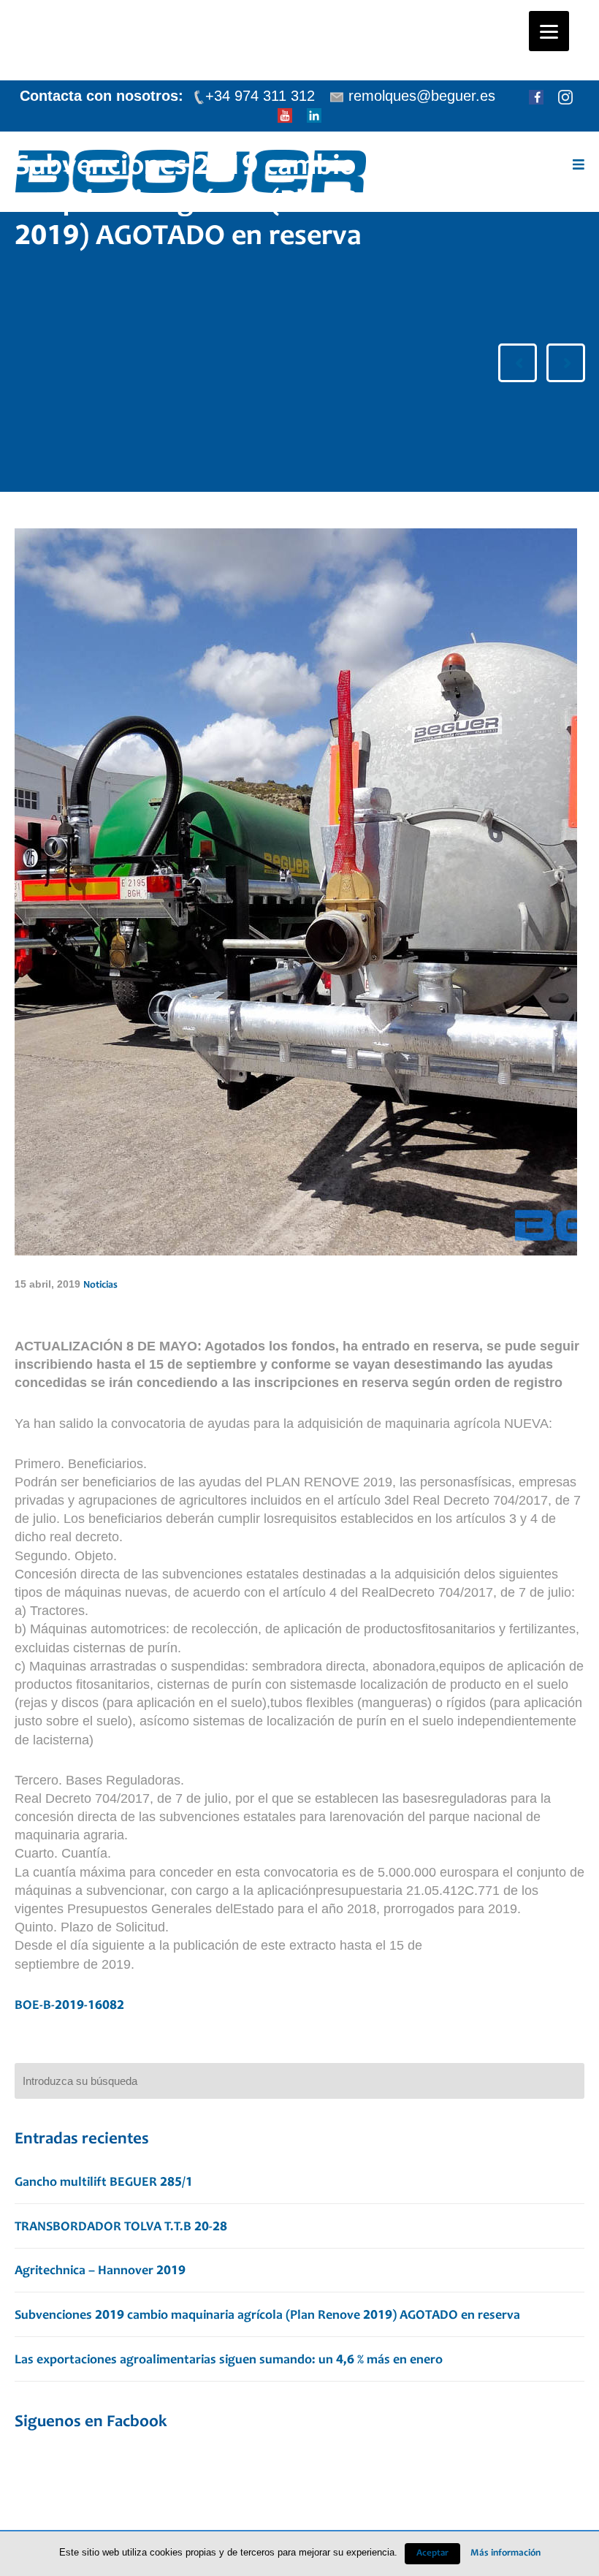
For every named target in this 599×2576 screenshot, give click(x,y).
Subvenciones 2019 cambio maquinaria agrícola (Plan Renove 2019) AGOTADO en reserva (267, 2316)
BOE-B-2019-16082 (69, 2006)
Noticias (100, 1285)
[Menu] (549, 31)
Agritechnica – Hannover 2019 (100, 2271)
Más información (505, 2553)
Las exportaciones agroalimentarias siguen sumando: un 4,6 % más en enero (229, 2360)
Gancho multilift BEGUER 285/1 (104, 2183)
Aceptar (432, 2554)
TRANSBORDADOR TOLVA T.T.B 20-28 (121, 2227)
